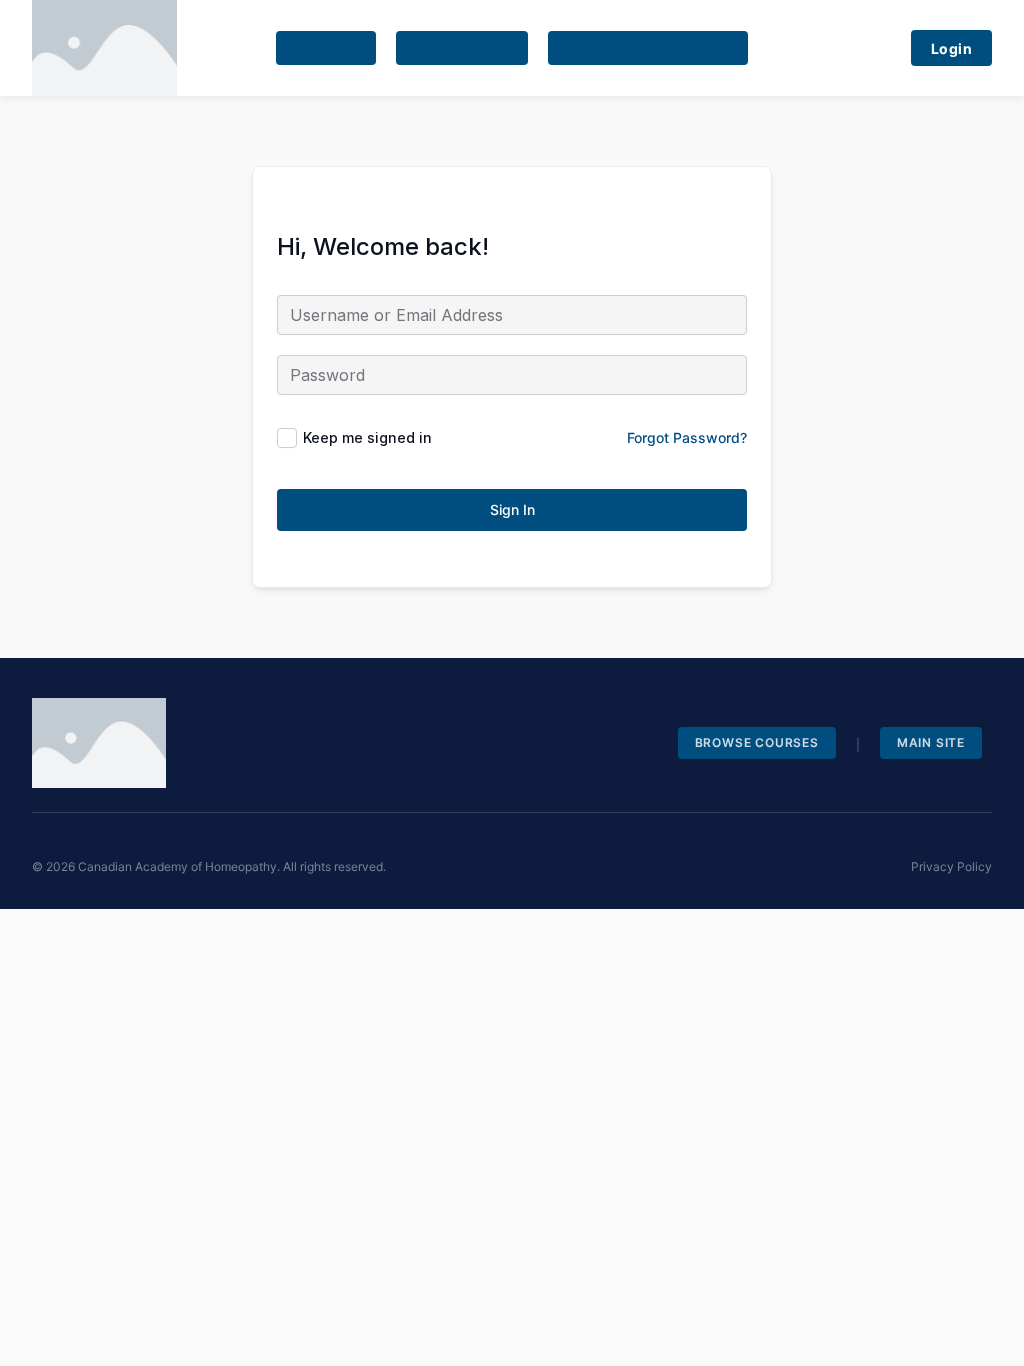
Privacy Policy (951, 866)
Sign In (512, 509)
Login (952, 48)
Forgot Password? (687, 437)
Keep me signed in (367, 437)
